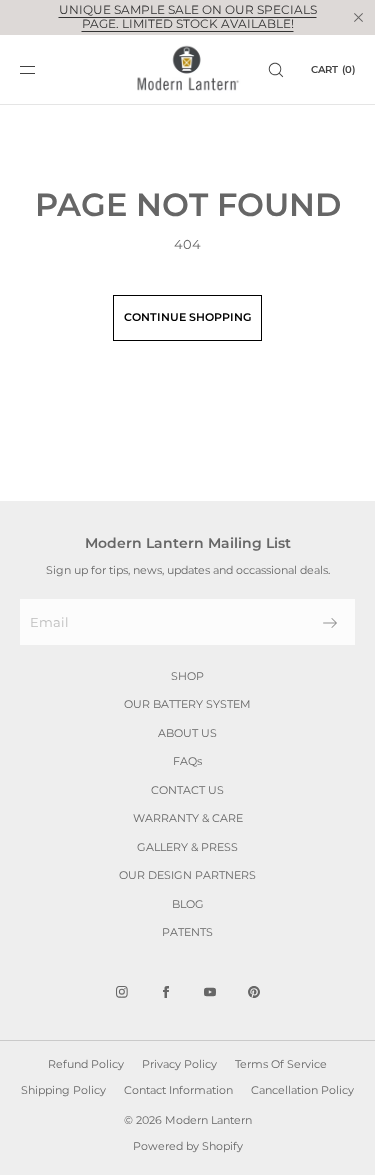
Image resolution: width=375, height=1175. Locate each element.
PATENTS (187, 932)
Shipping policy (63, 1090)
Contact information (178, 1090)
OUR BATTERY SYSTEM (187, 704)
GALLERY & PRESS (187, 847)
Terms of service (281, 1064)
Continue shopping (187, 317)
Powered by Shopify (188, 1146)
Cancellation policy (302, 1090)
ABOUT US (187, 733)
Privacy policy (179, 1064)
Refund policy (86, 1064)
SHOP (187, 676)
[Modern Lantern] (187, 70)
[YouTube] (210, 992)
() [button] (333, 69)
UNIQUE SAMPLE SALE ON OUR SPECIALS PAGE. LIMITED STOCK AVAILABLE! (188, 16)
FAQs (187, 761)
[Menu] (44, 69)
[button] (276, 69)
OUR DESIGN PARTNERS (187, 875)
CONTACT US (187, 790)
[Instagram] (122, 992)
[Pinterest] (254, 992)
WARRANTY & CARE (188, 818)
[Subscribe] (330, 623)
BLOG (188, 904)
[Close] (358, 17)
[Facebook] (166, 992)
